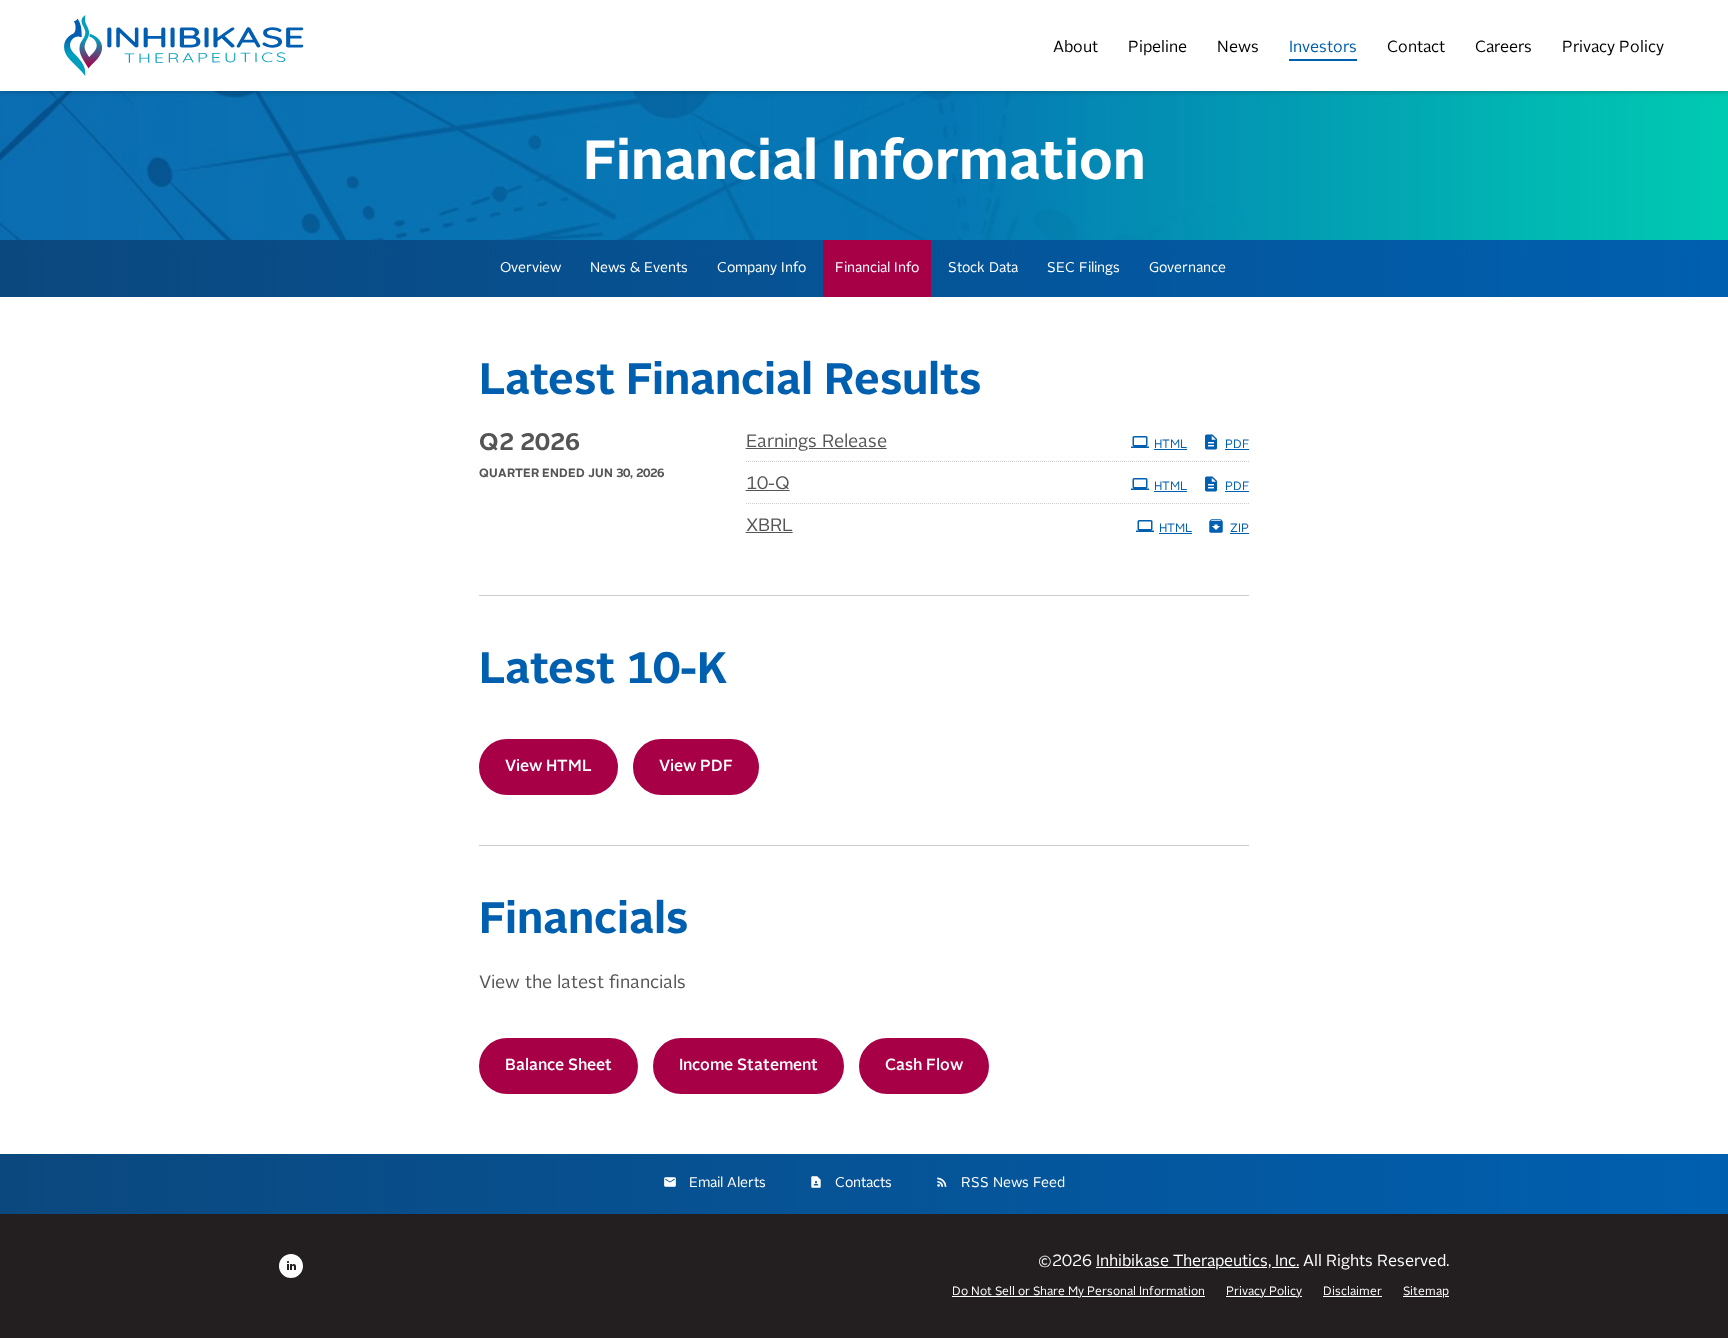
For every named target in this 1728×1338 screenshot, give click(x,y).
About (1075, 48)
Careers (1503, 48)
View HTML (548, 767)
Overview (530, 268)
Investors (1323, 48)
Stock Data (983, 268)
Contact (1416, 48)
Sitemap (1426, 1292)
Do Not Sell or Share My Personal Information (1078, 1292)
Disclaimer (1352, 1292)
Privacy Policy (1613, 48)
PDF (1237, 445)
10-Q (768, 484)
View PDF (696, 767)
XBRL (769, 526)
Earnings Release (816, 442)
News (1238, 48)
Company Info (761, 268)
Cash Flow (924, 1066)
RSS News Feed (1013, 1183)
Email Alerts (727, 1183)
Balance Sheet (558, 1066)
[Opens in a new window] (291, 1266)
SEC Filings (1083, 268)
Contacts (863, 1183)
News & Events (639, 268)
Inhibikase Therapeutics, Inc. (1197, 1262)
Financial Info (877, 268)
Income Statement (748, 1066)
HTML (1170, 445)
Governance (1187, 268)
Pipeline (1157, 48)
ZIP (1239, 529)
